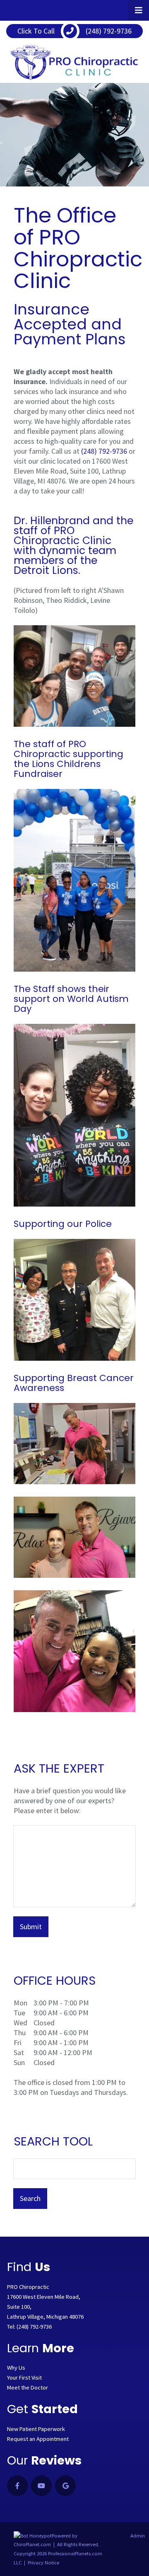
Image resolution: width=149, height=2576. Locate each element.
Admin (138, 2536)
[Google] (65, 2486)
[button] (139, 10)
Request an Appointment (38, 2439)
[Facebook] (17, 2486)
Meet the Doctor (28, 2387)
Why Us (16, 2368)
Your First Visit (24, 2378)
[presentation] (33, 2536)
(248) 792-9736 (104, 451)
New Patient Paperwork (36, 2429)
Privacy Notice (43, 2563)
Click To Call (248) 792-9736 (74, 31)
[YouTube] (41, 2486)
